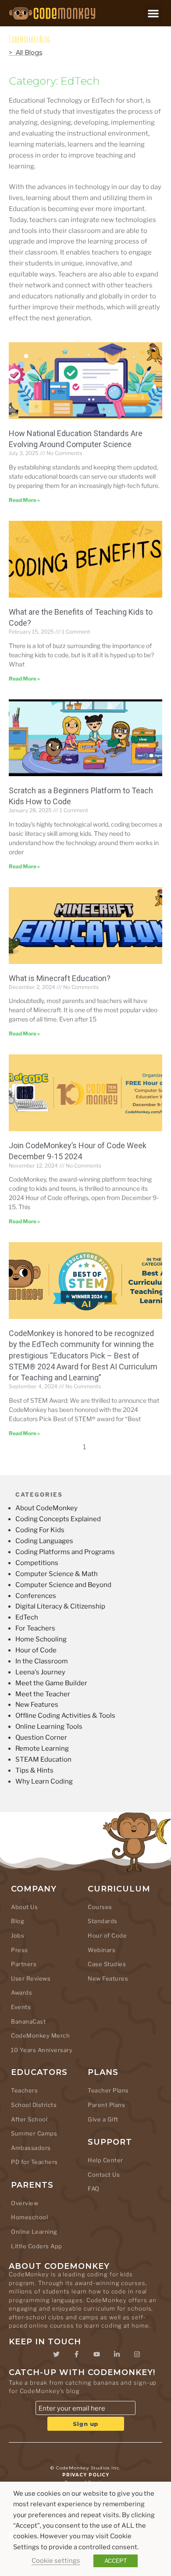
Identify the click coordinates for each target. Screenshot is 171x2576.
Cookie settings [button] (56, 2561)
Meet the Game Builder (51, 1683)
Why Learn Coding (44, 1781)
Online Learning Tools (49, 1727)
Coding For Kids (40, 1530)
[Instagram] (137, 2354)
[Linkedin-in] (117, 2354)
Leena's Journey (40, 1672)
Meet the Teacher (43, 1694)
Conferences (36, 1596)
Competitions (37, 1563)
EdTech (27, 1617)
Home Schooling (41, 1639)
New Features (37, 1705)
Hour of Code (36, 1650)
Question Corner (41, 1738)
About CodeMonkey (46, 1508)
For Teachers (35, 1628)
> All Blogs (25, 53)
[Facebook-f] (76, 2354)
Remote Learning (42, 1748)
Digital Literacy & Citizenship (60, 1606)
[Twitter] (56, 2354)
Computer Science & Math (57, 1574)
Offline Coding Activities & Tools (65, 1716)
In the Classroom (42, 1661)
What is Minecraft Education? (60, 978)
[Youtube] (96, 2354)
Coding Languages (44, 1541)
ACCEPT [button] (116, 2561)
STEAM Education (43, 1759)
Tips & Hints (34, 1770)
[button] (154, 13)
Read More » (24, 500)
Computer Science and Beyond (63, 1585)
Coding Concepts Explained (58, 1519)
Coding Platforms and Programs (65, 1552)
